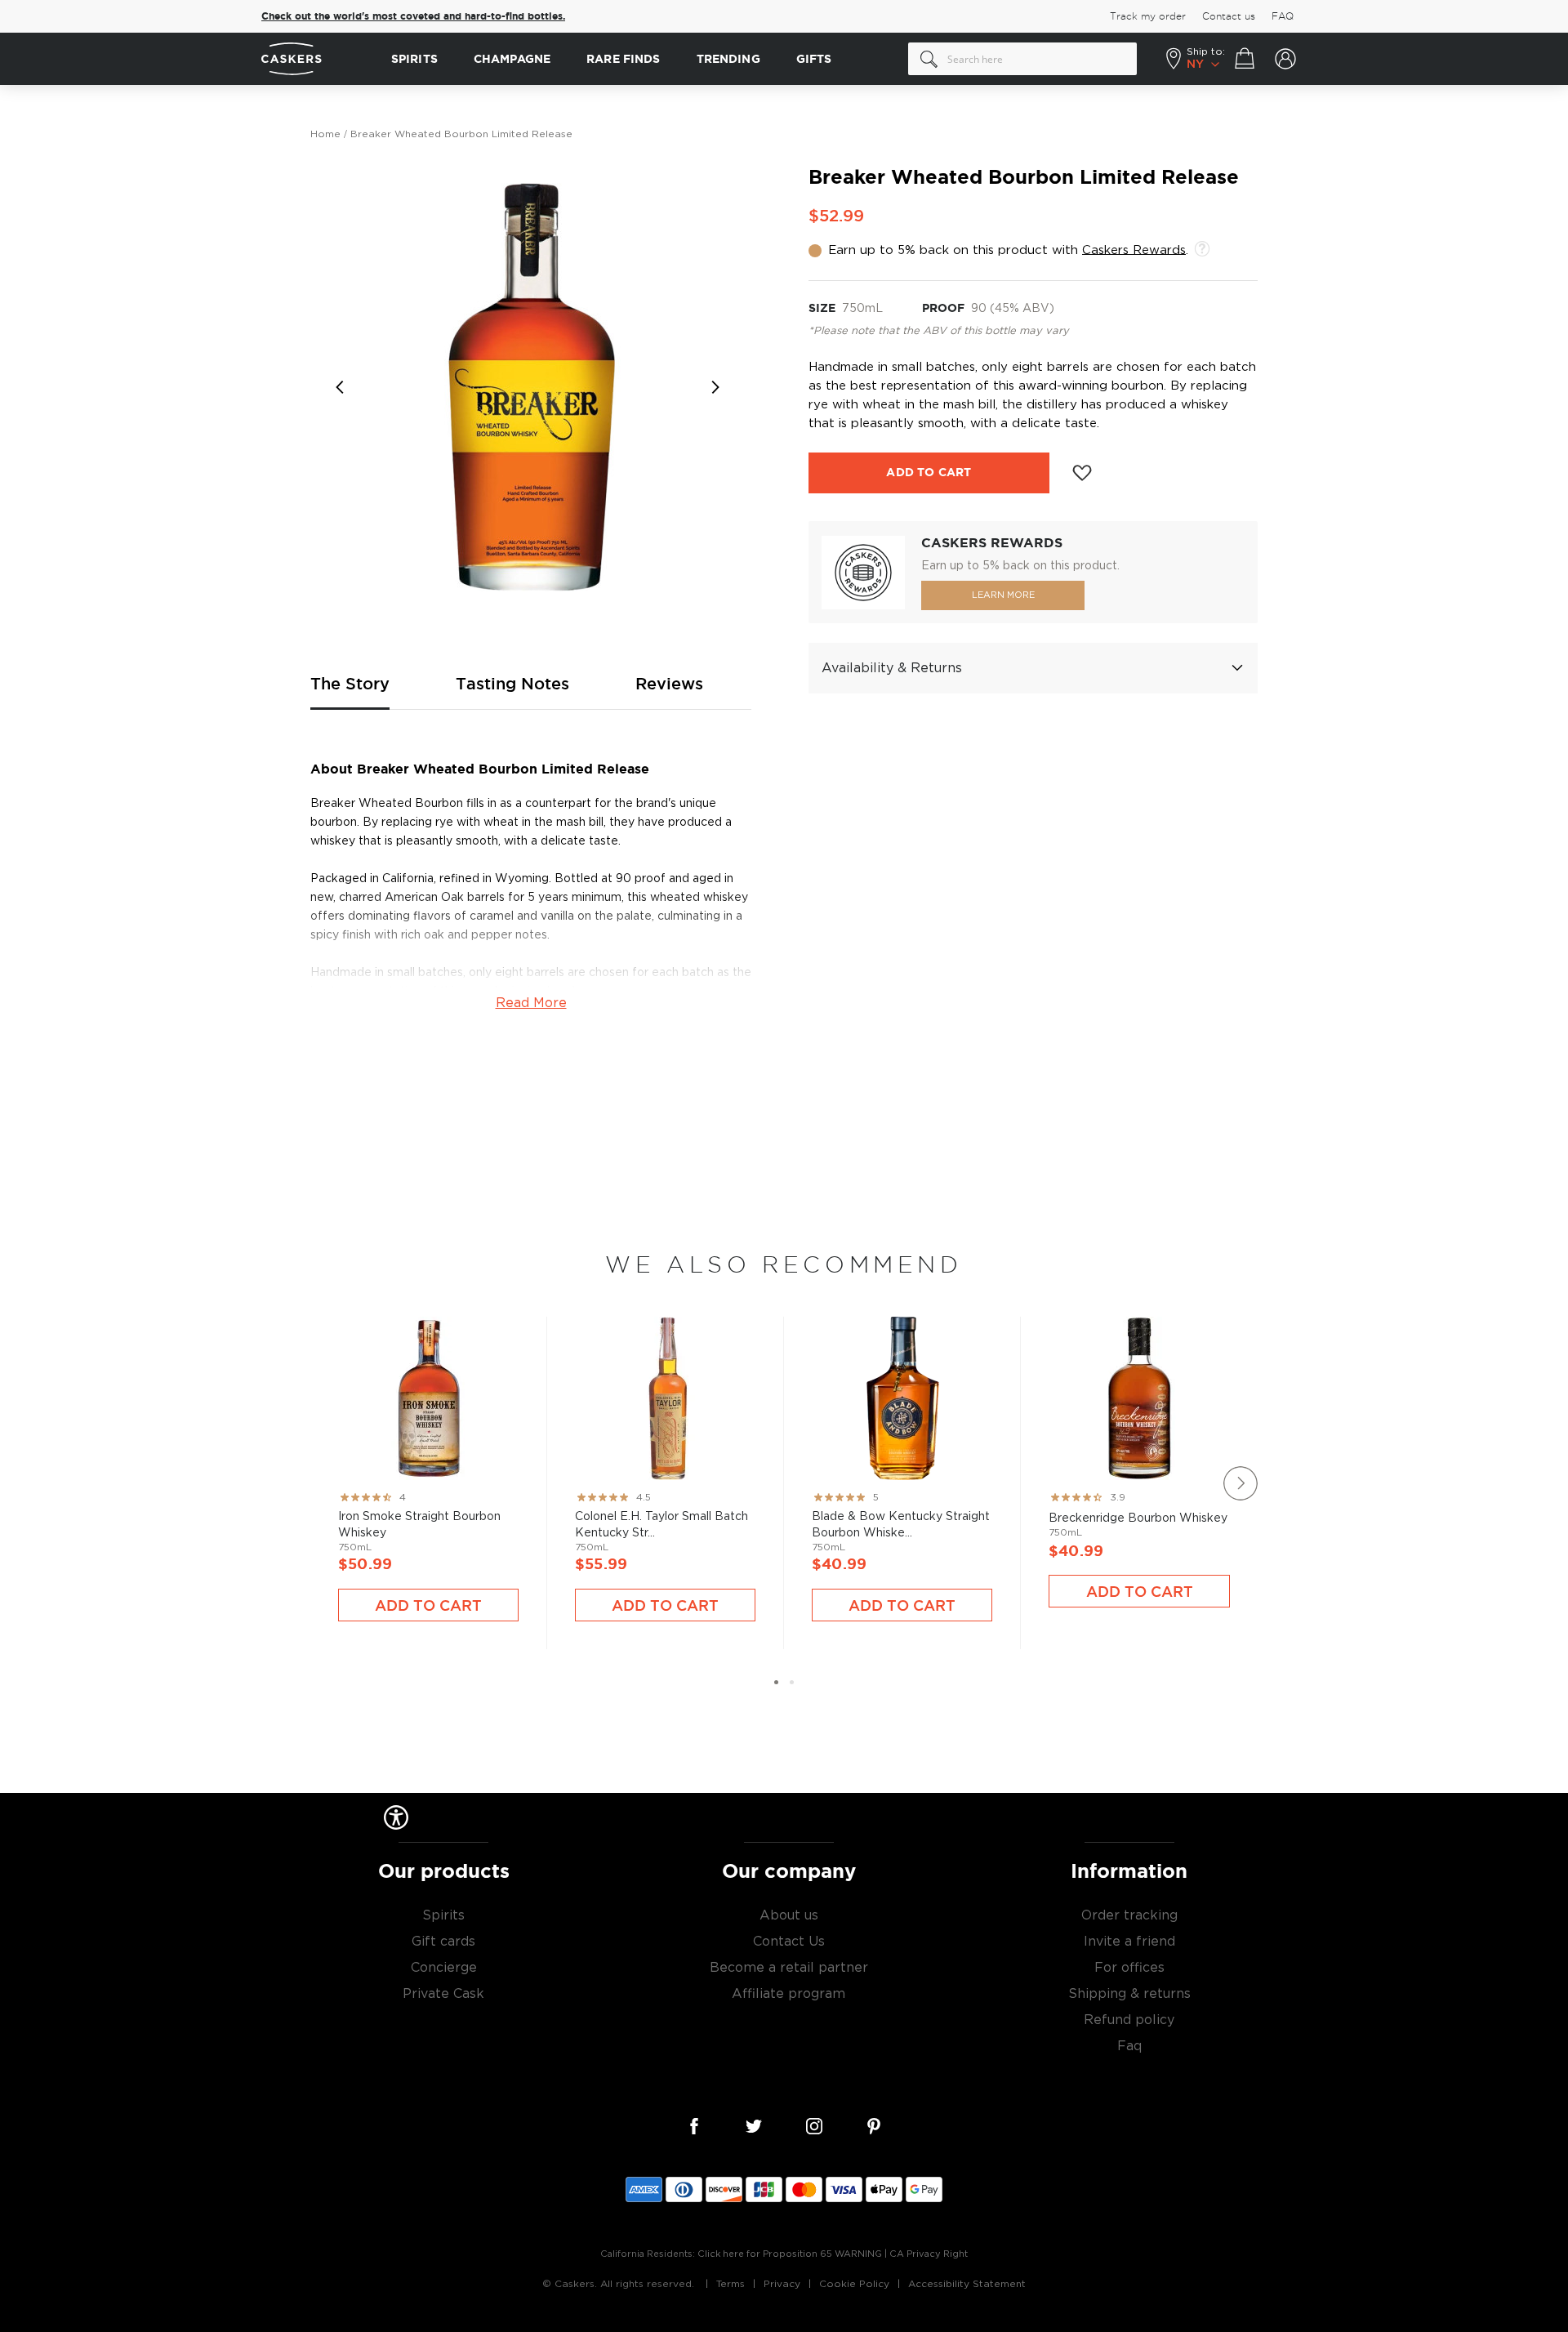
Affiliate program (788, 1994)
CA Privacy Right (929, 2254)
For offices (1129, 1968)
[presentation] (1241, 1483)
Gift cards (443, 1942)
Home (325, 134)
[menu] (641, 59)
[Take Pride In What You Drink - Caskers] (318, 59)
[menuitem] (414, 59)
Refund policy (1129, 2020)
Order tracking (1129, 1915)
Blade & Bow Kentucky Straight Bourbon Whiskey (902, 1458)
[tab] (1033, 668)
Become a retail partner (789, 1968)
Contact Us (789, 1942)
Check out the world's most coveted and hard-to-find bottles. (413, 16)
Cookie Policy (854, 2284)
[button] (343, 387)
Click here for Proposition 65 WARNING (790, 2254)
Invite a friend (1129, 1942)
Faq (1129, 2046)
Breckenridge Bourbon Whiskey (1139, 1451)
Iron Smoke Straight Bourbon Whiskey (428, 1458)
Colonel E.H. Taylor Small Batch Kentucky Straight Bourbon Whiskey (665, 1458)
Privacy (782, 2284)
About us (789, 1915)
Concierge (444, 1968)
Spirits (443, 1915)
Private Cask (443, 1994)
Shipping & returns (1129, 1994)
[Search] (929, 59)
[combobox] (1022, 59)
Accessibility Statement (967, 2284)
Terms (731, 2284)
